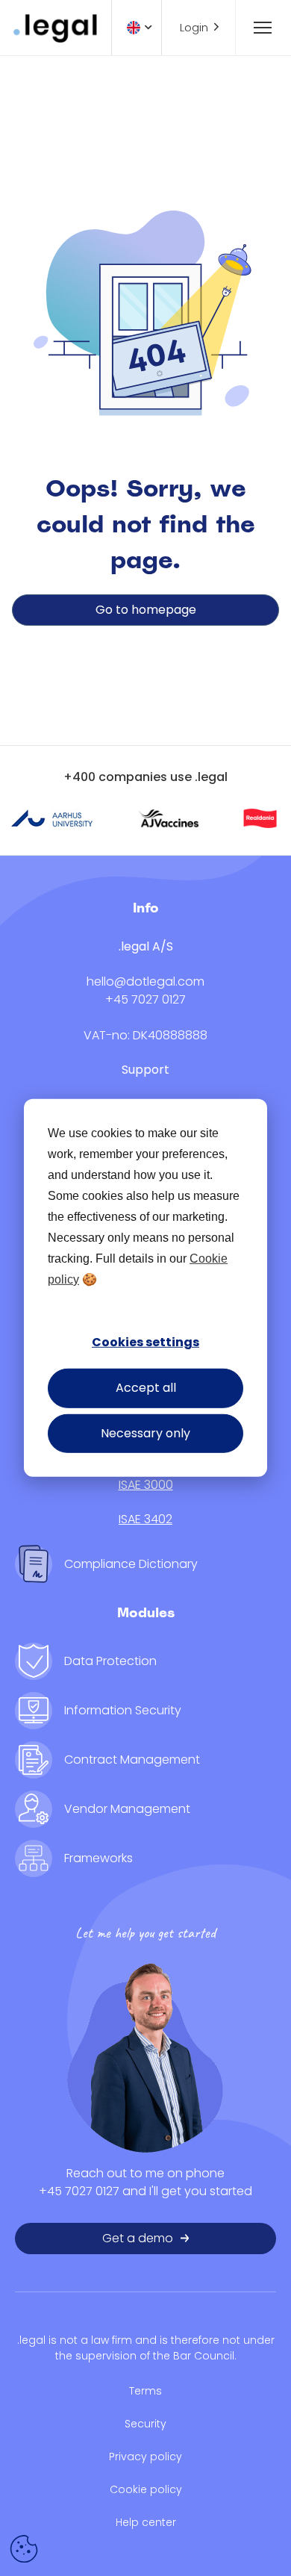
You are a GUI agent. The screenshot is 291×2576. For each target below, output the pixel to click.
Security (145, 2424)
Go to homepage (146, 610)
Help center (146, 2522)
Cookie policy (146, 2489)
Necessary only (145, 1433)
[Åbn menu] (256, 28)
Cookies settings (145, 1342)
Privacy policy (145, 2457)
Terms (145, 2391)
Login (194, 27)
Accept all (146, 1388)
